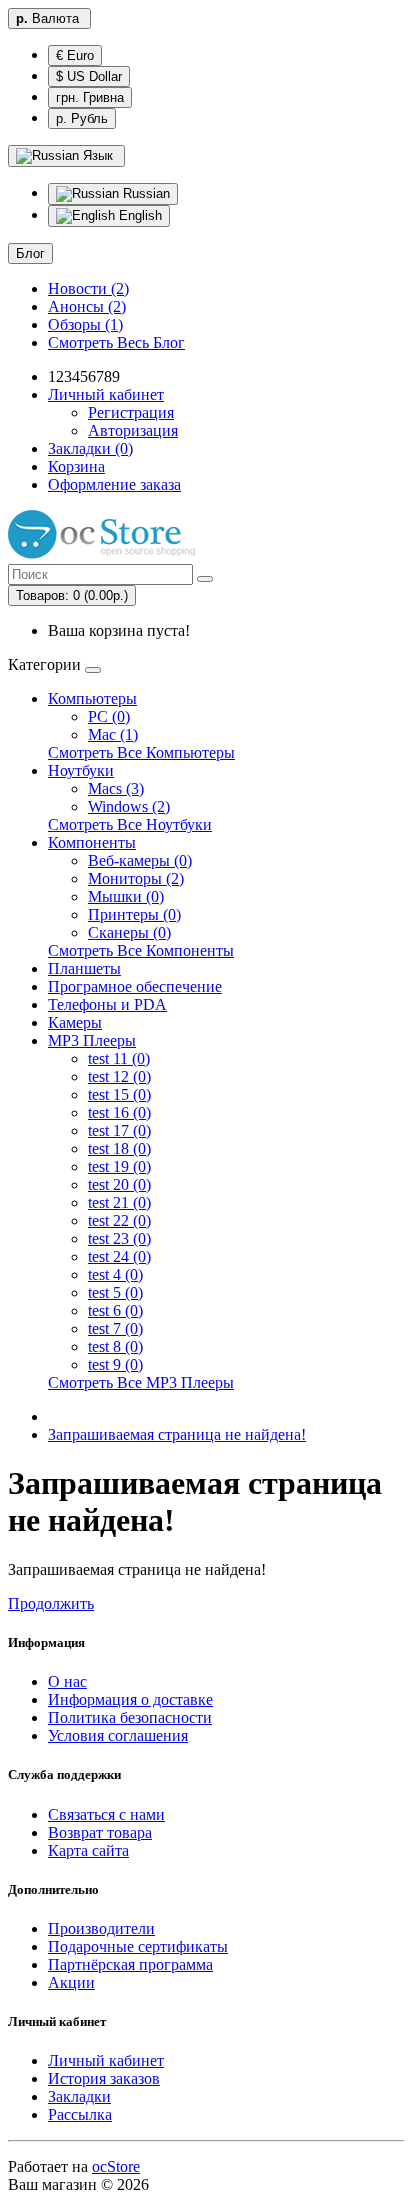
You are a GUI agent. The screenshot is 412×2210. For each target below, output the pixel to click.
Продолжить (51, 1603)
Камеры (75, 1022)
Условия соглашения (118, 1735)
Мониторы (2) (136, 878)
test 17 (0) (119, 1130)
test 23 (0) (119, 1238)
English (138, 215)
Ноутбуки (81, 770)
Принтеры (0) (134, 914)
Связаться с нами (106, 1814)
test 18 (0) (119, 1148)
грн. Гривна (90, 97)
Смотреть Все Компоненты (141, 950)
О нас (67, 1681)
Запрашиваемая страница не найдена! (177, 1434)
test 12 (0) (119, 1076)
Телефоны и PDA (107, 1004)
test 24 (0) (119, 1256)
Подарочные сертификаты (138, 1946)
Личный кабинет (106, 2060)
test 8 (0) (115, 1346)
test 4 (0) (115, 1274)
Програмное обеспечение (135, 986)
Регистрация (131, 412)
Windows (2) (129, 806)
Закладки (79, 2096)
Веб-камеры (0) (140, 860)
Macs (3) (116, 788)
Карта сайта (88, 1850)
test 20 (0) (119, 1184)
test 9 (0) (115, 1364)
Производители (101, 1928)
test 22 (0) (119, 1220)
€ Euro (75, 55)
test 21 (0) (119, 1202)
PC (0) (109, 716)
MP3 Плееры (92, 1040)
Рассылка (80, 2114)
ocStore (116, 2166)
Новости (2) (88, 288)
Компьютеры (92, 698)
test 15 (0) (119, 1094)
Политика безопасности (130, 1717)
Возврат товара (100, 1832)
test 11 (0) (119, 1058)
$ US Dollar (89, 76)
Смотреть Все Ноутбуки (130, 824)
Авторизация (133, 430)
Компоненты (92, 842)
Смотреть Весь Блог (116, 342)
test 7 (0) (115, 1328)
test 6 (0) (115, 1310)
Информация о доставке (130, 1699)
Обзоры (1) (85, 324)
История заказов (104, 2078)
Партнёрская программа (130, 1964)
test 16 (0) (119, 1112)
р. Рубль (82, 118)
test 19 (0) (119, 1166)
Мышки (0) (126, 896)
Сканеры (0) (129, 932)
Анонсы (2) (87, 306)
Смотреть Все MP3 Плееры (141, 1382)
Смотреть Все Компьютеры (141, 752)
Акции (71, 1982)
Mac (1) (113, 734)
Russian (144, 193)
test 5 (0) (115, 1292)
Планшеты (84, 968)
